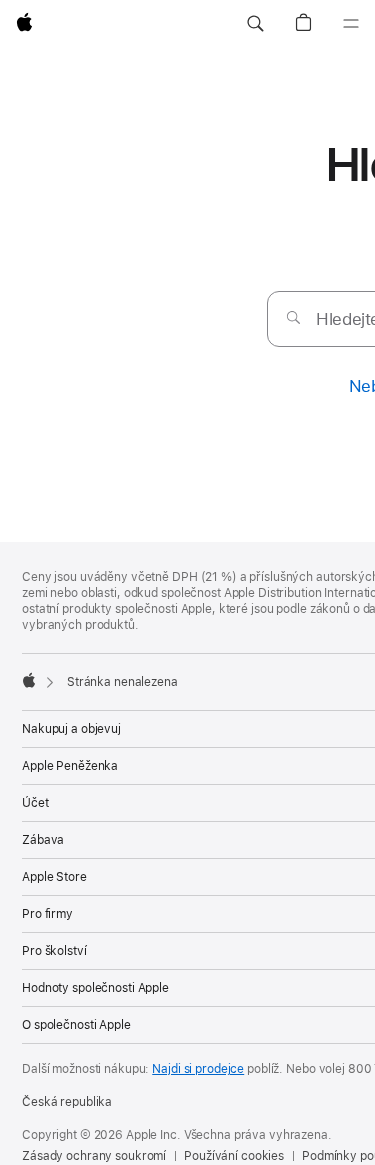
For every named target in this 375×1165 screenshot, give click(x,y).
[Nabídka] (351, 24)
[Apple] (29, 680)
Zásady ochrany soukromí (94, 1156)
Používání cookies (234, 1156)
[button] (255, 24)
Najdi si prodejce (198, 1069)
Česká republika (67, 1102)
